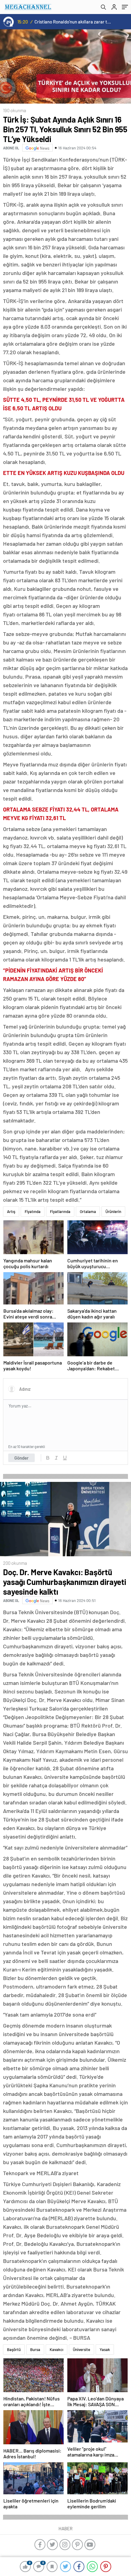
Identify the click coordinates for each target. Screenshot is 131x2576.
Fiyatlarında (60, 1211)
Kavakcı (57, 2349)
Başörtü (14, 2349)
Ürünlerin (113, 1211)
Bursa (35, 2349)
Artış (11, 1211)
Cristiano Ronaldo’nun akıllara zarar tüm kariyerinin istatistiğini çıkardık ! (73, 22)
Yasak (105, 2349)
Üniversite (81, 2349)
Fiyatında (33, 1211)
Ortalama (88, 1211)
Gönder (21, 1458)
